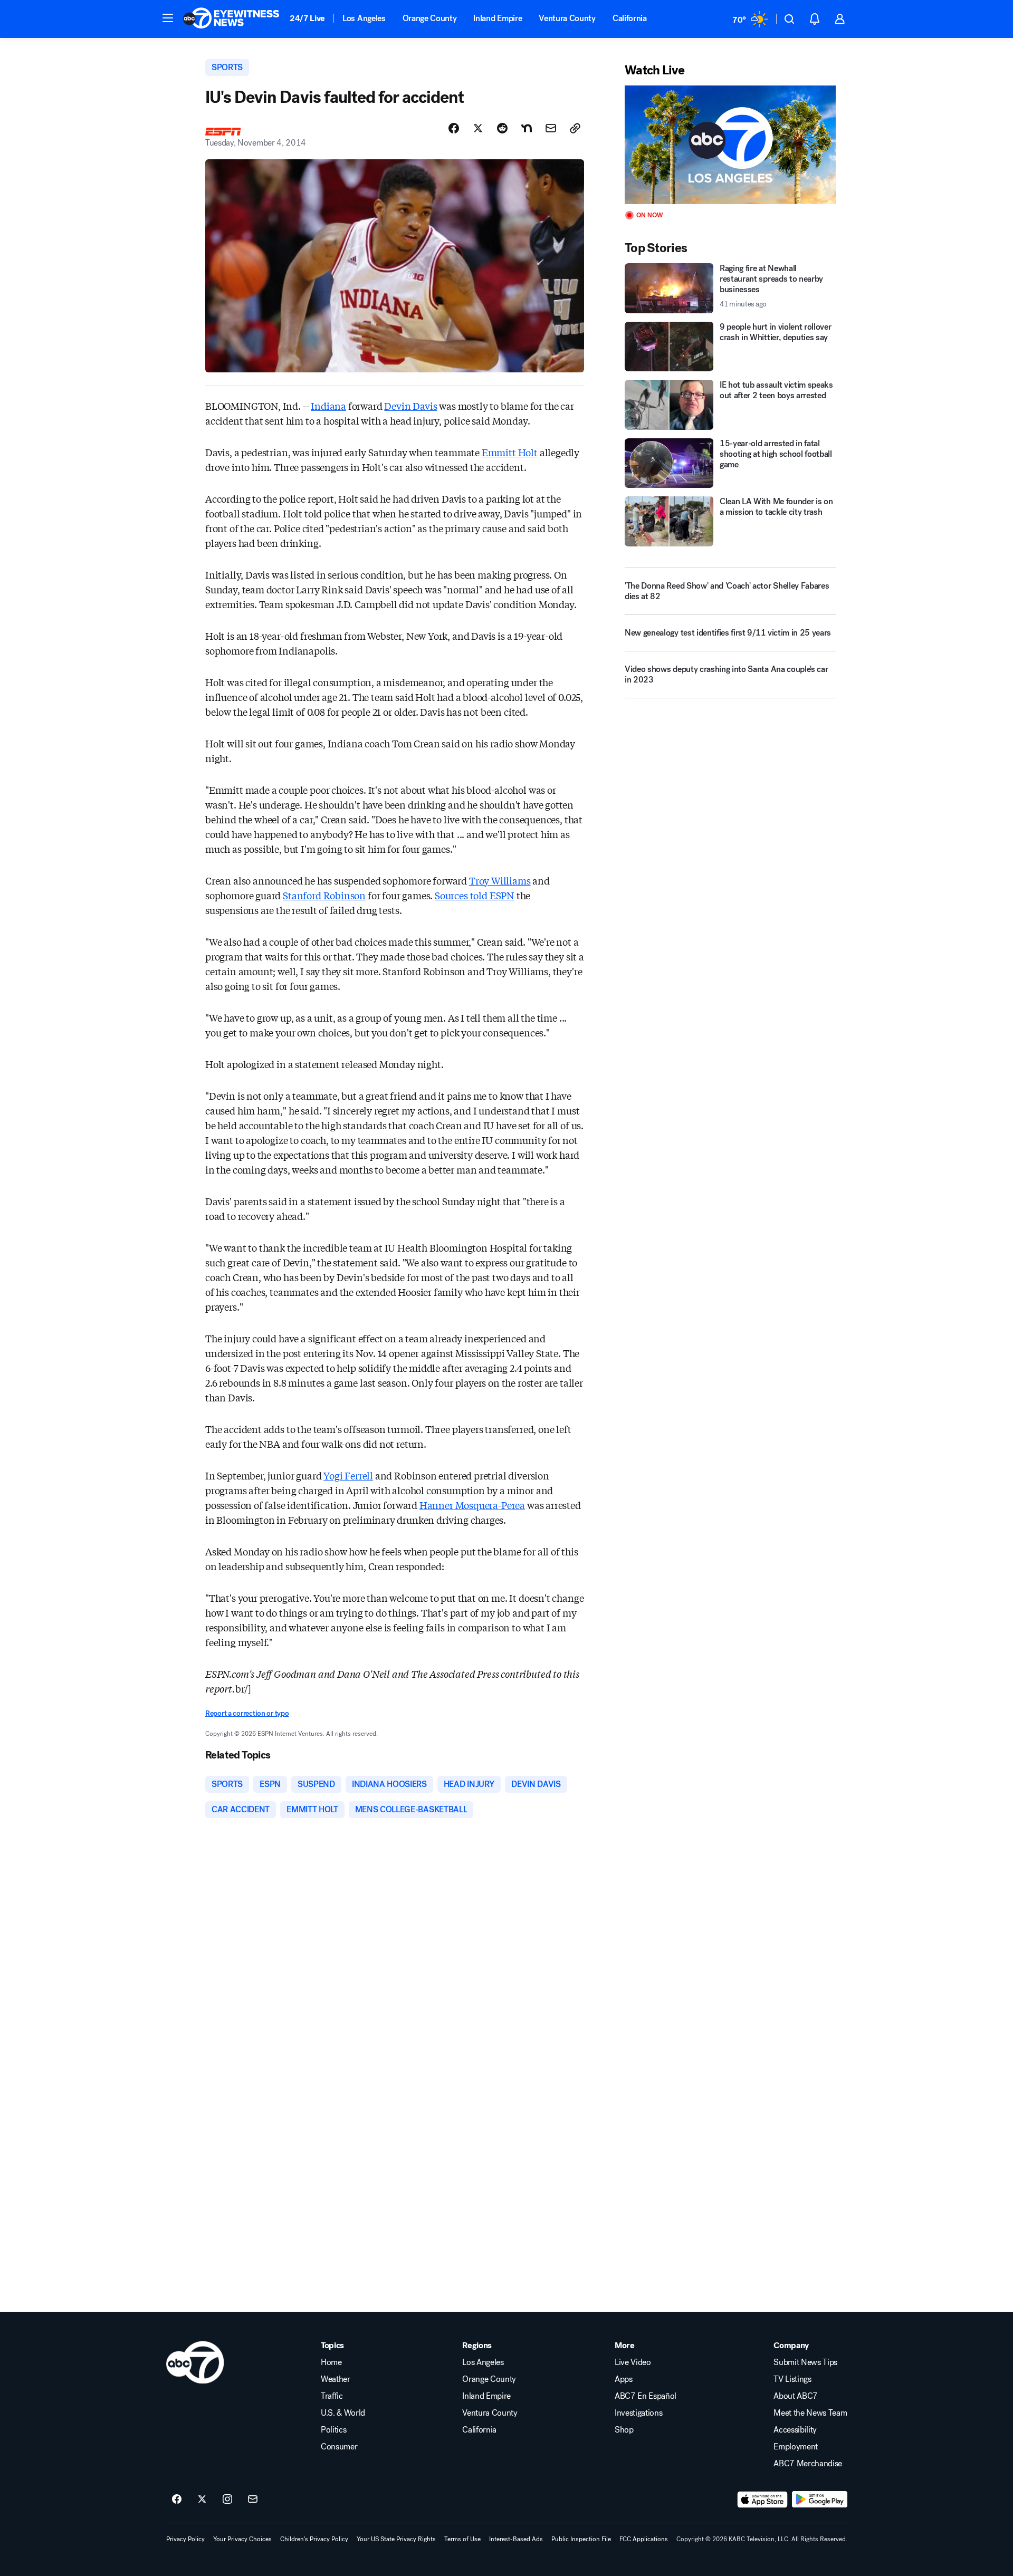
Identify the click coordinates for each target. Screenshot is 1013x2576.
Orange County (430, 18)
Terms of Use (462, 2539)
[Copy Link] (575, 128)
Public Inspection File (581, 2539)
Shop (624, 2430)
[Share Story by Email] (551, 128)
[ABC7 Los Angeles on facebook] (177, 2500)
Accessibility (795, 2430)
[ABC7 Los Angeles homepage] (231, 19)
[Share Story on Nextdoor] (527, 128)
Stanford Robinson (324, 895)
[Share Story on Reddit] (502, 128)
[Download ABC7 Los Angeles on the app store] (762, 2500)
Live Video (633, 2362)
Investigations (639, 2413)
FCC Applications (644, 2539)
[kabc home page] (195, 2362)
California (630, 18)
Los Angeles (364, 18)
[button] (168, 18)
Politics (333, 2430)
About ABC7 (796, 2396)
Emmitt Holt (510, 452)
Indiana (328, 406)
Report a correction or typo (247, 1713)
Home (331, 2362)
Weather (336, 2379)
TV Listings (792, 2379)
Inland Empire (498, 18)
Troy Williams (500, 880)
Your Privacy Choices (242, 2539)
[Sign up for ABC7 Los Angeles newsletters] (253, 2500)
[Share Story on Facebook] (454, 128)
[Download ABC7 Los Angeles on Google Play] (820, 2500)
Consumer (339, 2447)
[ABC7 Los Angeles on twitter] (202, 2500)
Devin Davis (410, 406)
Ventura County (567, 18)
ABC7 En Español (646, 2396)
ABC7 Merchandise (808, 2464)
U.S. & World (343, 2413)
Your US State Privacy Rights (396, 2539)
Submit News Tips (805, 2362)
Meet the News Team (810, 2413)
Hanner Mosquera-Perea (472, 1505)
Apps (624, 2379)
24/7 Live (307, 18)
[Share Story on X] (478, 128)
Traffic (332, 2396)
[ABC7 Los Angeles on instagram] (227, 2500)
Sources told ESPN (475, 895)
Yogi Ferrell (348, 1475)
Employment (796, 2447)
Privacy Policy (185, 2539)
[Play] (730, 145)
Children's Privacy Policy (314, 2539)
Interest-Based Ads (516, 2539)
